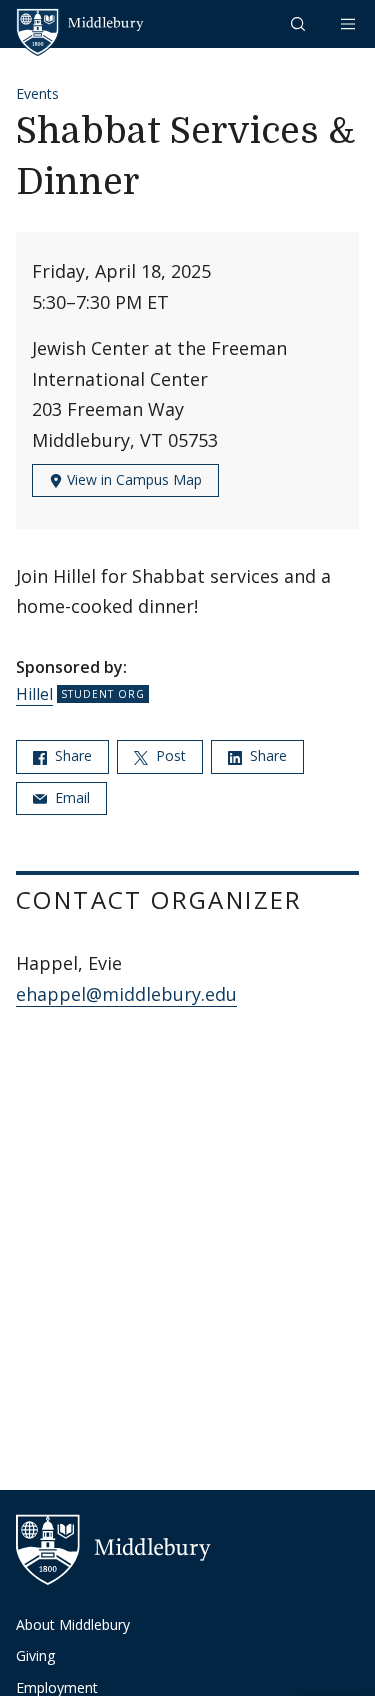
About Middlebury (73, 1624)
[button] (300, 23)
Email (70, 797)
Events (37, 93)
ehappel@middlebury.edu (126, 994)
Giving (35, 1655)
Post (169, 755)
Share (71, 755)
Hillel (34, 694)
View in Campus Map (132, 479)
